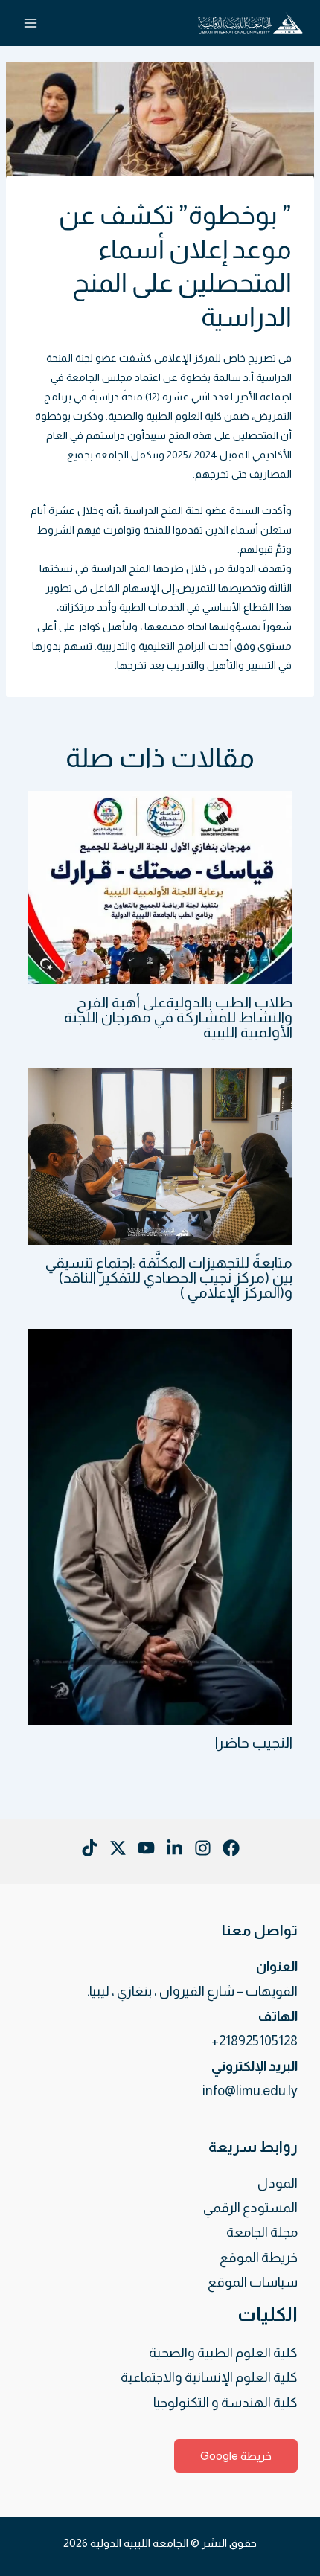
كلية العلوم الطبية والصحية (165, 416)
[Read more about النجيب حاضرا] (160, 1525)
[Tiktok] (90, 1848)
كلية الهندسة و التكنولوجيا (225, 2403)
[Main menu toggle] (30, 23)
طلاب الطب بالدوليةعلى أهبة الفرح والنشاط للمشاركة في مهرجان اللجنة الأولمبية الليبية (178, 1017)
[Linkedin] (175, 1848)
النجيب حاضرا (254, 1743)
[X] (118, 1848)
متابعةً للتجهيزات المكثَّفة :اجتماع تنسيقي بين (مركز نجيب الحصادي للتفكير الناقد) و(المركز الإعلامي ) (169, 1278)
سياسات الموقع (253, 2282)
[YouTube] (146, 1848)
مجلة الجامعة (262, 2232)
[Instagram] (203, 1848)
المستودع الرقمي (250, 2208)
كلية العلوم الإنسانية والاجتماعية (209, 2377)
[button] (236, 2456)
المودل (278, 2183)
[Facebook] (231, 1848)
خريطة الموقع (259, 2258)
